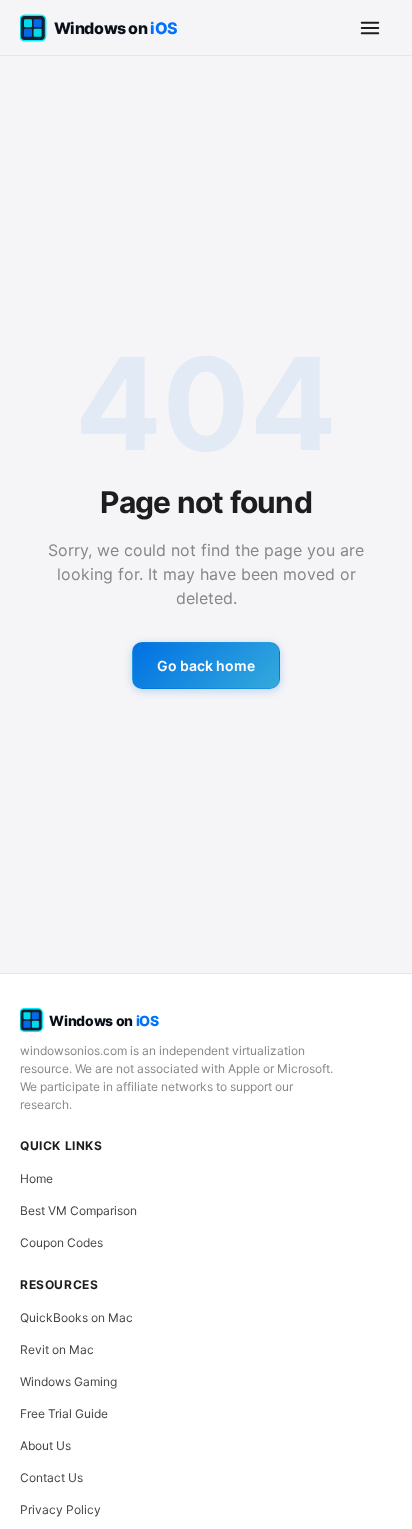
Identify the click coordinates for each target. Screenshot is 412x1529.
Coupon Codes (61, 1242)
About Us (45, 1445)
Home (36, 1178)
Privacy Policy (60, 1509)
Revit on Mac (57, 1349)
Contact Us (51, 1477)
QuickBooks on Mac (76, 1317)
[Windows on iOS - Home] (116, 28)
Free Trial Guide (64, 1413)
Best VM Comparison (78, 1210)
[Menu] (370, 28)
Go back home (206, 665)
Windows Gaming (68, 1381)
